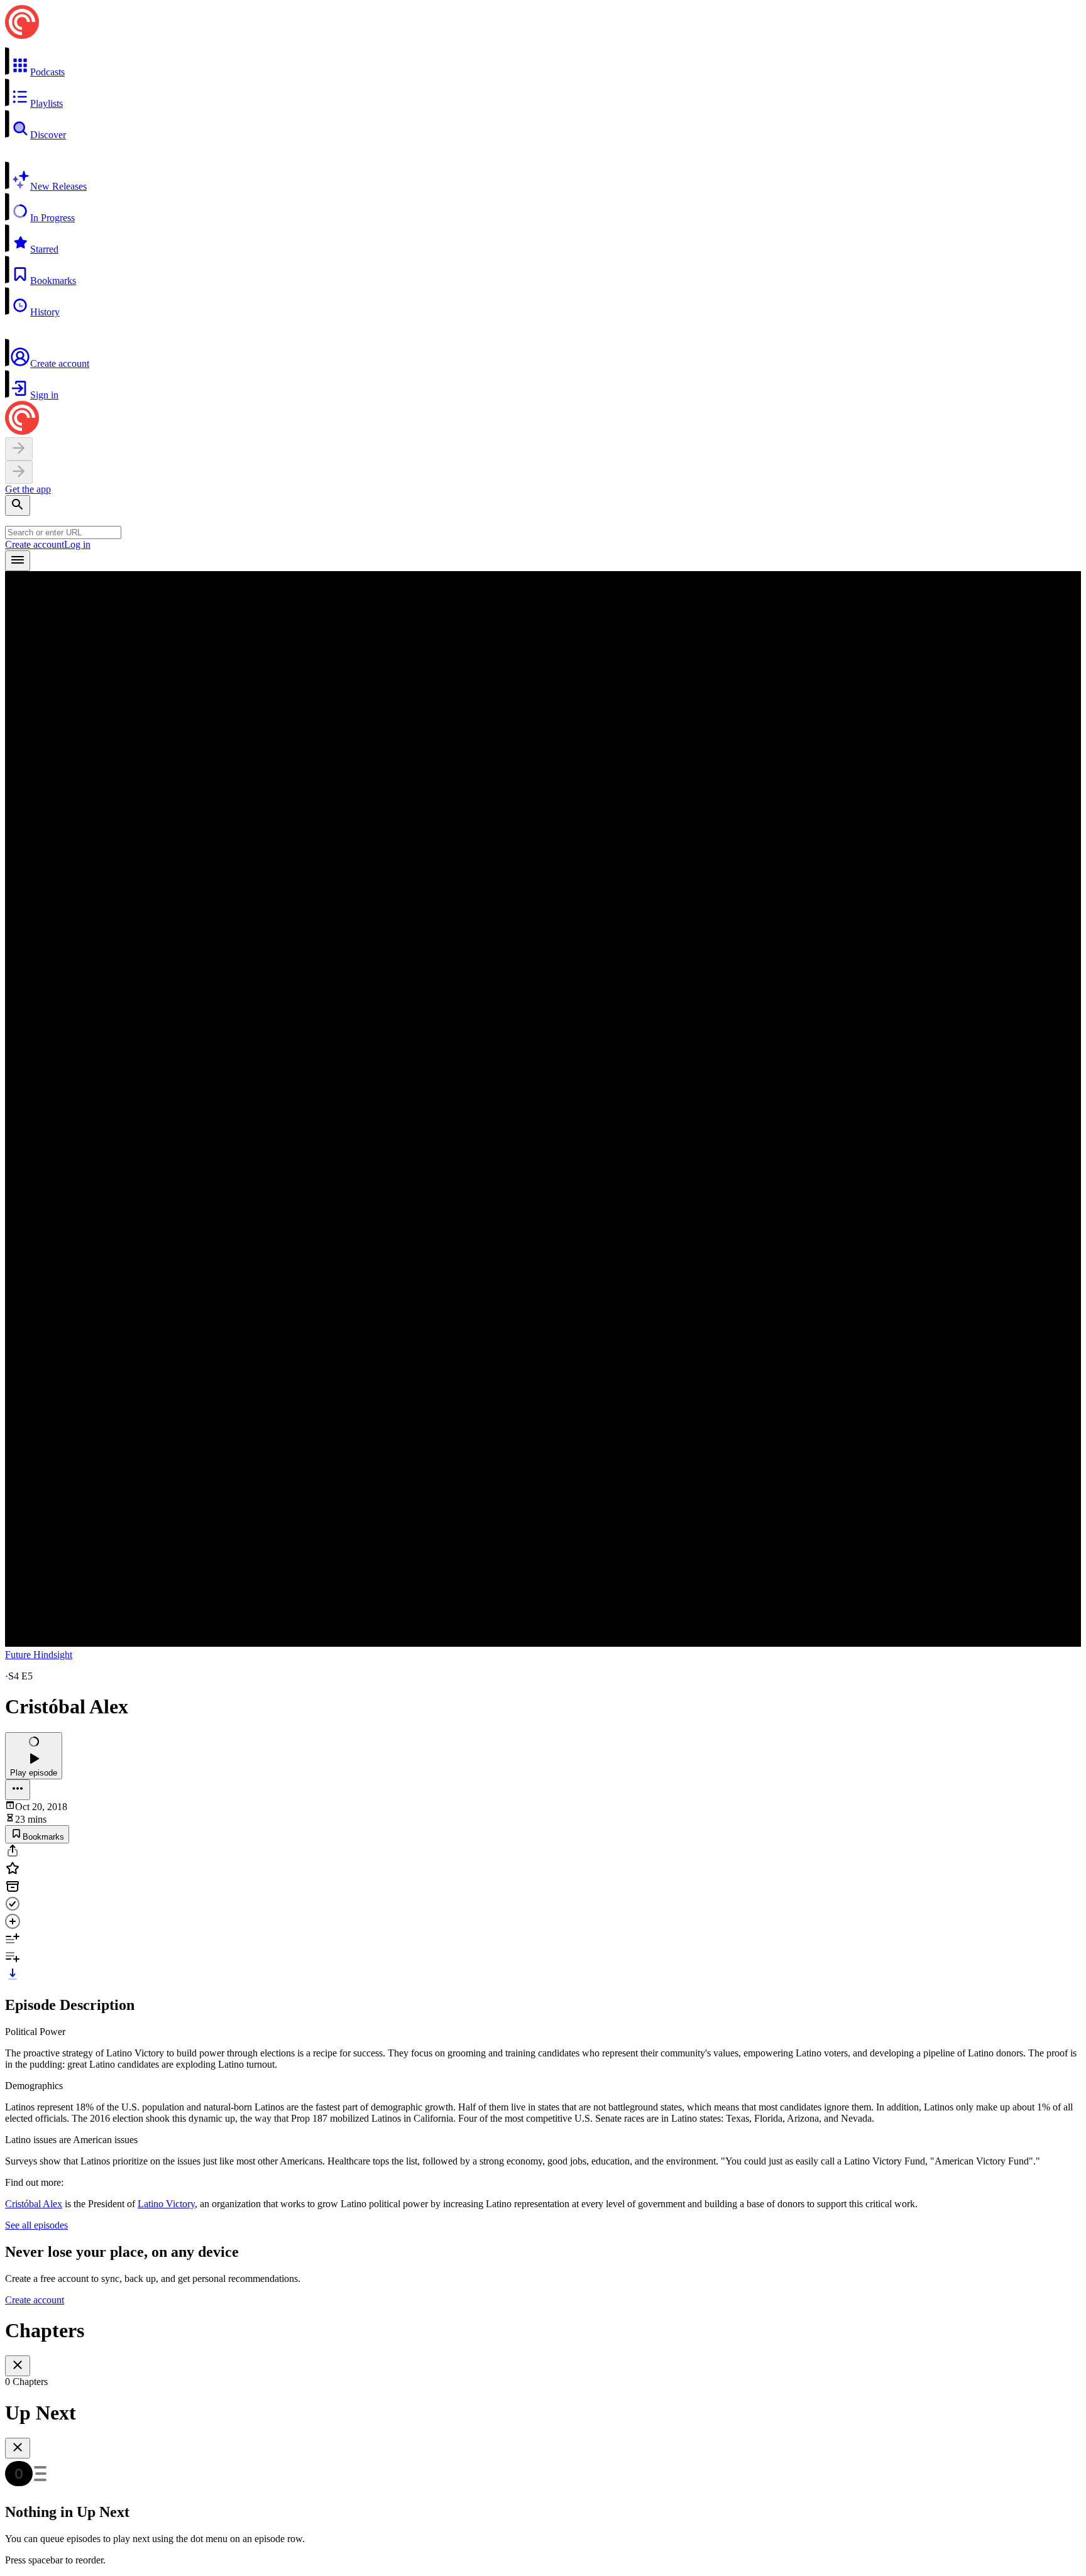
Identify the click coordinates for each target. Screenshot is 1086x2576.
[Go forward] (19, 472)
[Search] (18, 505)
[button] (543, 62)
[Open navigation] (18, 561)
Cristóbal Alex (34, 2204)
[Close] (18, 2366)
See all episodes (36, 2225)
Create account (35, 544)
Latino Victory (166, 2204)
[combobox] (63, 532)
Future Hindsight (39, 1655)
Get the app (28, 489)
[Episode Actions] (18, 1790)
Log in (77, 544)
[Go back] (19, 449)
